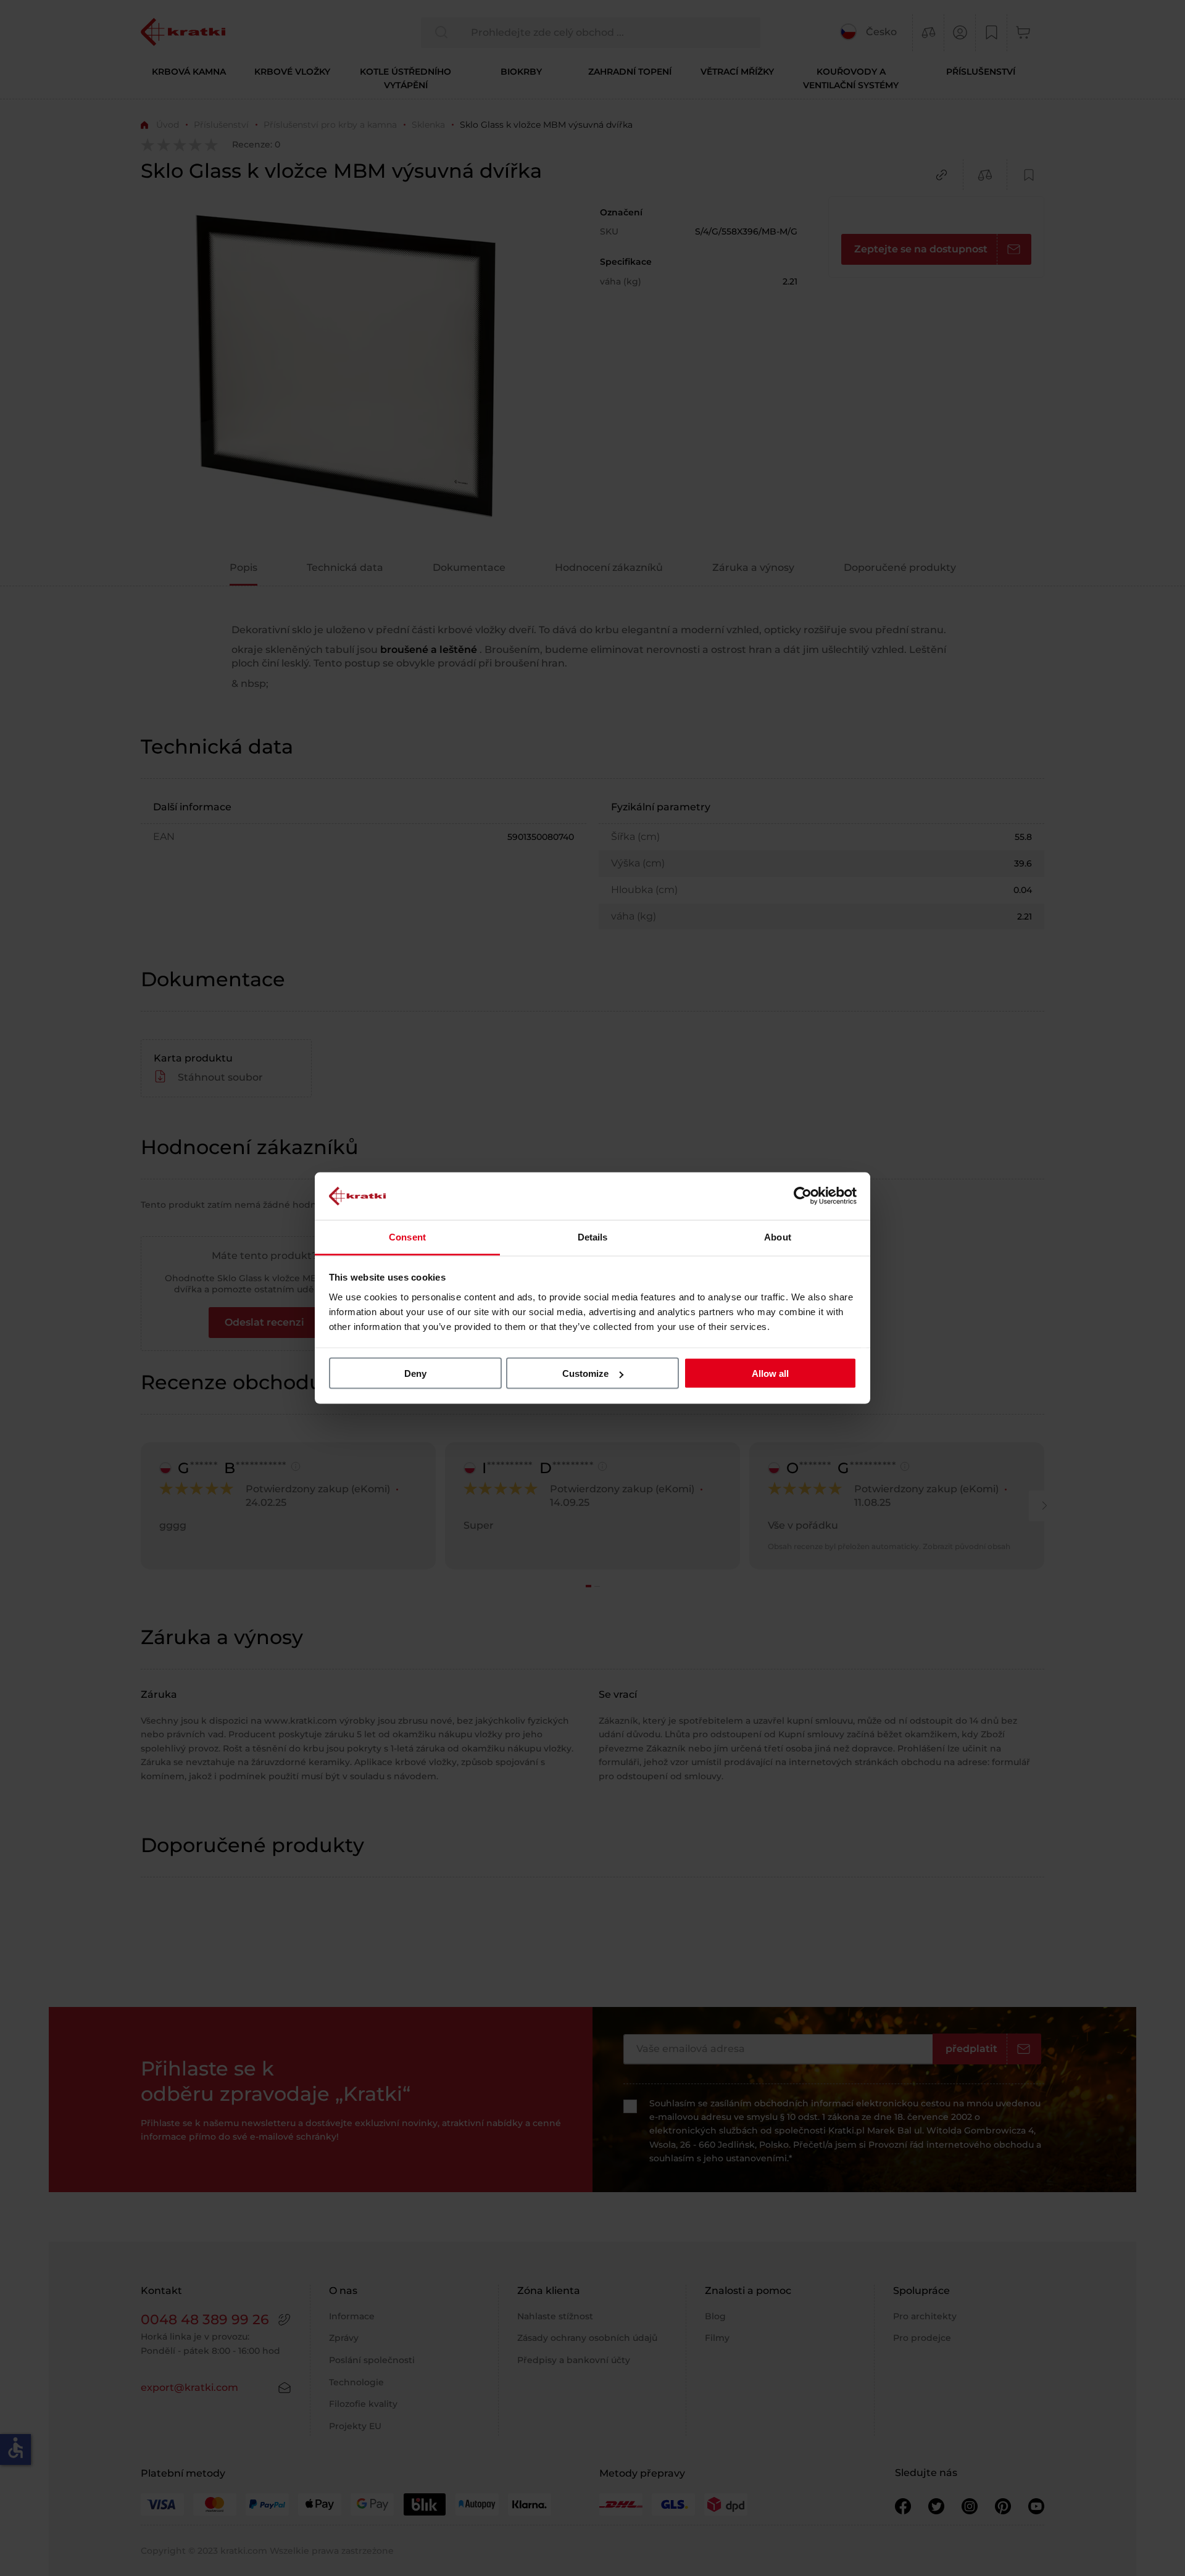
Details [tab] (593, 1236)
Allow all (770, 1373)
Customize (585, 1373)
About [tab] (778, 1236)
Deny (415, 1373)
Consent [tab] (407, 1236)
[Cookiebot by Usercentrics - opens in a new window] (803, 1196)
